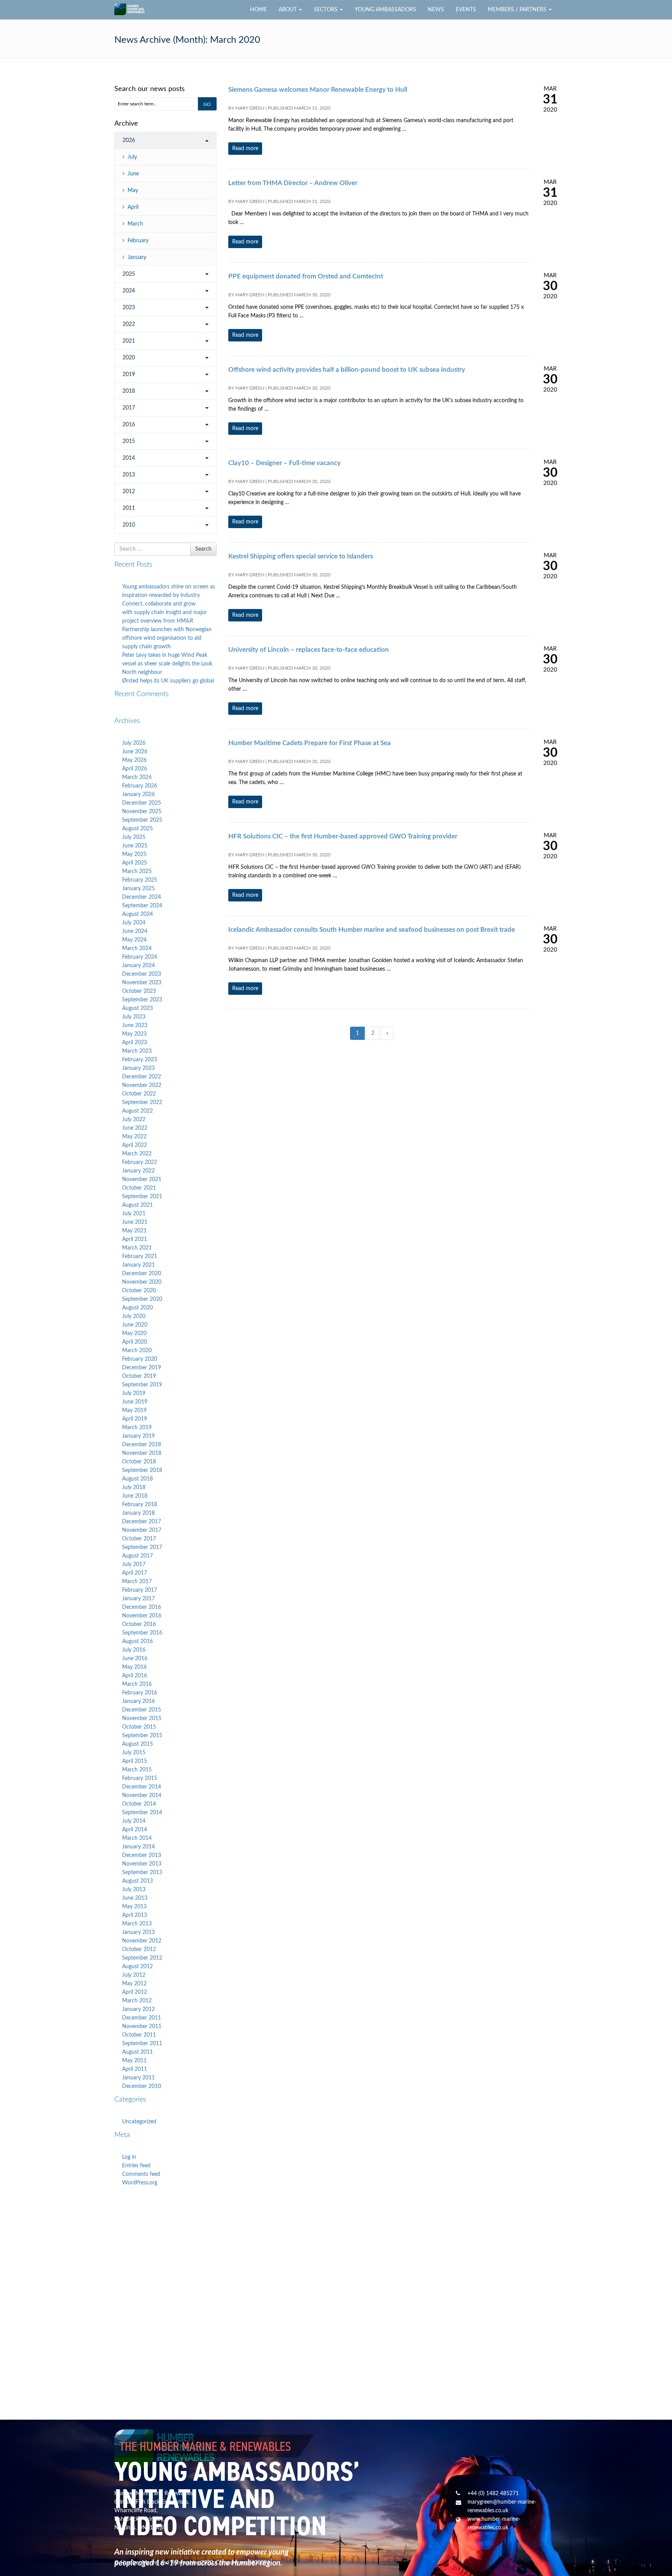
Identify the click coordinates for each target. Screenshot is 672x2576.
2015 (129, 441)
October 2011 (139, 2035)
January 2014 (138, 1847)
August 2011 (137, 2052)
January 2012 (138, 2009)
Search (203, 549)
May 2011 (134, 2061)
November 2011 (142, 2026)
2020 (129, 358)
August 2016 (137, 1641)
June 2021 (135, 1222)
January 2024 (138, 966)
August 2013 (137, 1881)
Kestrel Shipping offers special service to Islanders (301, 556)
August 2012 (137, 1967)
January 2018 (138, 1513)
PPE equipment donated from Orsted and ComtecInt (306, 276)
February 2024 (140, 957)
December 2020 (142, 1274)
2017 (129, 408)
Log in (129, 2157)
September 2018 (142, 1470)
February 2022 (140, 1162)
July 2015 (134, 1753)
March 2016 (137, 1684)
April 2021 (135, 1239)
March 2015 (137, 1770)
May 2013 (134, 1907)
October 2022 (139, 1094)
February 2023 (140, 1060)
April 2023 (135, 1043)
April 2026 (135, 769)
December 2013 (142, 1855)
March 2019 (137, 1428)
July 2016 (134, 1650)
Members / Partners (518, 10)
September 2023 (142, 1000)
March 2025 (137, 871)
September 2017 (142, 1547)
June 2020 (135, 1325)
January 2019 (138, 1436)
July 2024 (134, 923)
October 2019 (139, 1376)
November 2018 (142, 1453)
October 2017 (139, 1539)
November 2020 (142, 1282)
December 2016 (142, 1607)
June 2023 (135, 1025)
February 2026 (140, 786)
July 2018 (134, 1487)
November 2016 (142, 1616)
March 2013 (137, 1924)
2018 (129, 391)
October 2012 (139, 1949)
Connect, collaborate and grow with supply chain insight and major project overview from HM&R (164, 612)
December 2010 (142, 2086)
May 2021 (134, 1231)
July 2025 (134, 837)
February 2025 (140, 880)
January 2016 (138, 1701)
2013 (129, 475)
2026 (129, 140)
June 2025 (135, 846)
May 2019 (134, 1410)
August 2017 (137, 1556)
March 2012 (137, 2001)
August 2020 (137, 1308)
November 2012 (142, 1941)
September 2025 (142, 820)
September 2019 (142, 1385)
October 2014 (139, 1804)
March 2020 (137, 1351)
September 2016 (142, 1633)
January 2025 (138, 889)
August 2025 (137, 829)
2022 (129, 324)
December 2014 (142, 1787)
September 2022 (142, 1102)
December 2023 (142, 974)
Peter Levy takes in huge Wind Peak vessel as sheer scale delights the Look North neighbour (167, 664)
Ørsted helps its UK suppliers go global (168, 681)
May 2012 (134, 1984)
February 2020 (140, 1359)
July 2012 (134, 1975)
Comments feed (141, 2174)
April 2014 (135, 1830)
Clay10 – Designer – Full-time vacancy (284, 463)
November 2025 (142, 812)
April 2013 (135, 1915)
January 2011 (138, 2078)
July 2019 (134, 1393)
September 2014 (142, 1813)
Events (466, 10)
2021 (129, 341)
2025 (129, 274)
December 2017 (142, 1522)
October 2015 (139, 1727)
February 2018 (140, 1505)
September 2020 (142, 1299)
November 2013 (142, 1864)
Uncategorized (139, 2122)
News (436, 10)
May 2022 (134, 1137)
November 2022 (142, 1085)
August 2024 (137, 914)
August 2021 (137, 1205)
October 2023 (139, 991)
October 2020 (139, 1291)
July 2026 (134, 743)
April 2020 (135, 1342)
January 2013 (138, 1932)
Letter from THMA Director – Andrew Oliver (293, 183)
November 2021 (142, 1179)
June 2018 (135, 1496)
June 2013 (135, 1898)
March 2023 (137, 1051)
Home (258, 10)
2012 (129, 492)
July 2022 (134, 1120)
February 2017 (140, 1590)
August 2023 (137, 1008)
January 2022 (138, 1171)
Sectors (326, 10)
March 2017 (137, 1582)
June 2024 (135, 931)
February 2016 (140, 1693)
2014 (129, 458)
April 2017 (135, 1573)
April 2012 (135, 1992)
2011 (129, 508)
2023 (129, 308)
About (288, 10)
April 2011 (135, 2069)
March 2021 (137, 1248)
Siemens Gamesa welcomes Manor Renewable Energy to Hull (318, 90)
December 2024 (142, 897)
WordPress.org (140, 2183)
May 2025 (134, 854)
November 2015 (142, 1718)
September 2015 (142, 1736)
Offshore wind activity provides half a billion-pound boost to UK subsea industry (347, 370)
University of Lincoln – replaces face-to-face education (309, 650)
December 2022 (142, 1077)
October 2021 (139, 1188)
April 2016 (135, 1676)
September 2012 (142, 1958)
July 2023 (134, 1017)
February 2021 (140, 1256)
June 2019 (135, 1402)
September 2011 (142, 2044)
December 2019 (142, 1368)
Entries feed (136, 2166)
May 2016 (134, 1667)
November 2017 (142, 1530)
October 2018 (139, 1462)
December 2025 (142, 803)
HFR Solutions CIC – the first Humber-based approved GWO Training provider (343, 836)
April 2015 (135, 1761)
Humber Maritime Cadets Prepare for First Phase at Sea (310, 743)
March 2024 (137, 948)
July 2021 (134, 1214)
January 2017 (138, 1599)
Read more (245, 149)
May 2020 (134, 1333)
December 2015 (142, 1710)
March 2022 (137, 1154)
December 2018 (142, 1445)
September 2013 (142, 1872)
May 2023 (134, 1034)
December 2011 (142, 2018)
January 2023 (138, 1068)
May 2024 (134, 940)
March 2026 (137, 777)
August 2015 (137, 1744)
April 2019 (135, 1419)
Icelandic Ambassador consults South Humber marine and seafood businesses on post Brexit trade (372, 930)
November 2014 (142, 1795)
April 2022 (135, 1145)
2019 (129, 374)
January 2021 (138, 1265)
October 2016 (139, 1624)
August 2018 (137, 1479)
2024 (129, 291)
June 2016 (135, 1659)
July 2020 (134, 1316)
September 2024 (142, 906)
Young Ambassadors (385, 10)
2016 (129, 425)
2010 (129, 525)
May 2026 (134, 760)
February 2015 (140, 1778)
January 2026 (138, 794)
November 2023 (142, 983)
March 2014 (137, 1838)
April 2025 (135, 863)
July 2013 (134, 1890)
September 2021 (142, 1197)
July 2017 (134, 1564)
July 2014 (134, 1821)
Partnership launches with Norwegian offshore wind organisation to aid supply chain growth (167, 638)
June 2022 (135, 1128)
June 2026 (135, 752)
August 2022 (137, 1111)
